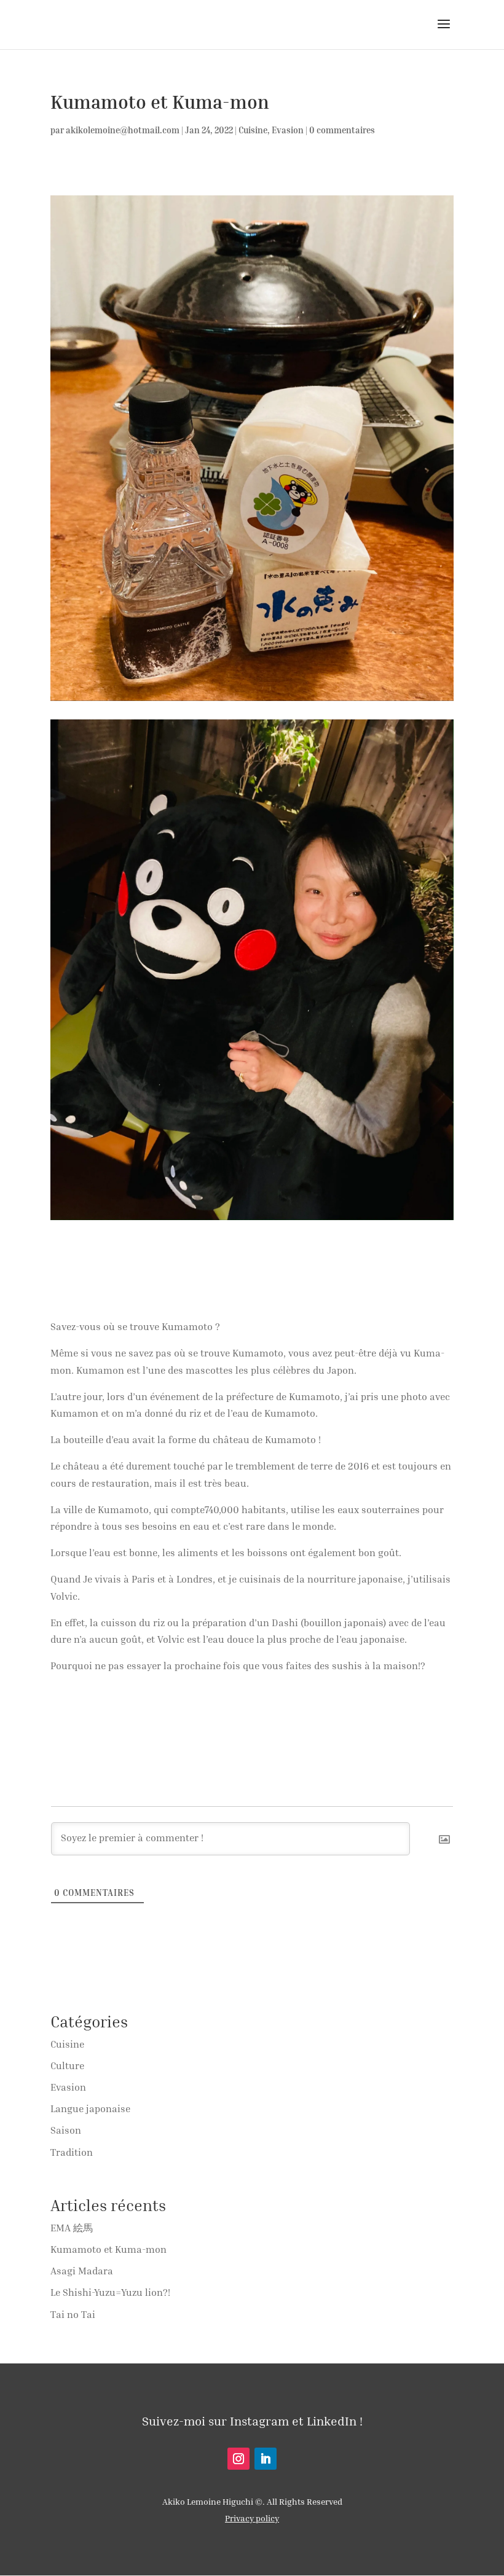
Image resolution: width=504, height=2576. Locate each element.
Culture (67, 2065)
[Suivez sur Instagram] (238, 2459)
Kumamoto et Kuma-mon (108, 2249)
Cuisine (253, 130)
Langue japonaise (90, 2108)
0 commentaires (342, 130)
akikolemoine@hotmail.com (123, 130)
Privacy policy (252, 2518)
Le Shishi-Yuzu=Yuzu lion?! (110, 2292)
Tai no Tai (73, 2314)
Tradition (72, 2152)
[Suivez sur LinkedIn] (266, 2459)
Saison (66, 2130)
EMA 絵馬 (72, 2228)
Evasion (288, 130)
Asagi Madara (82, 2271)
